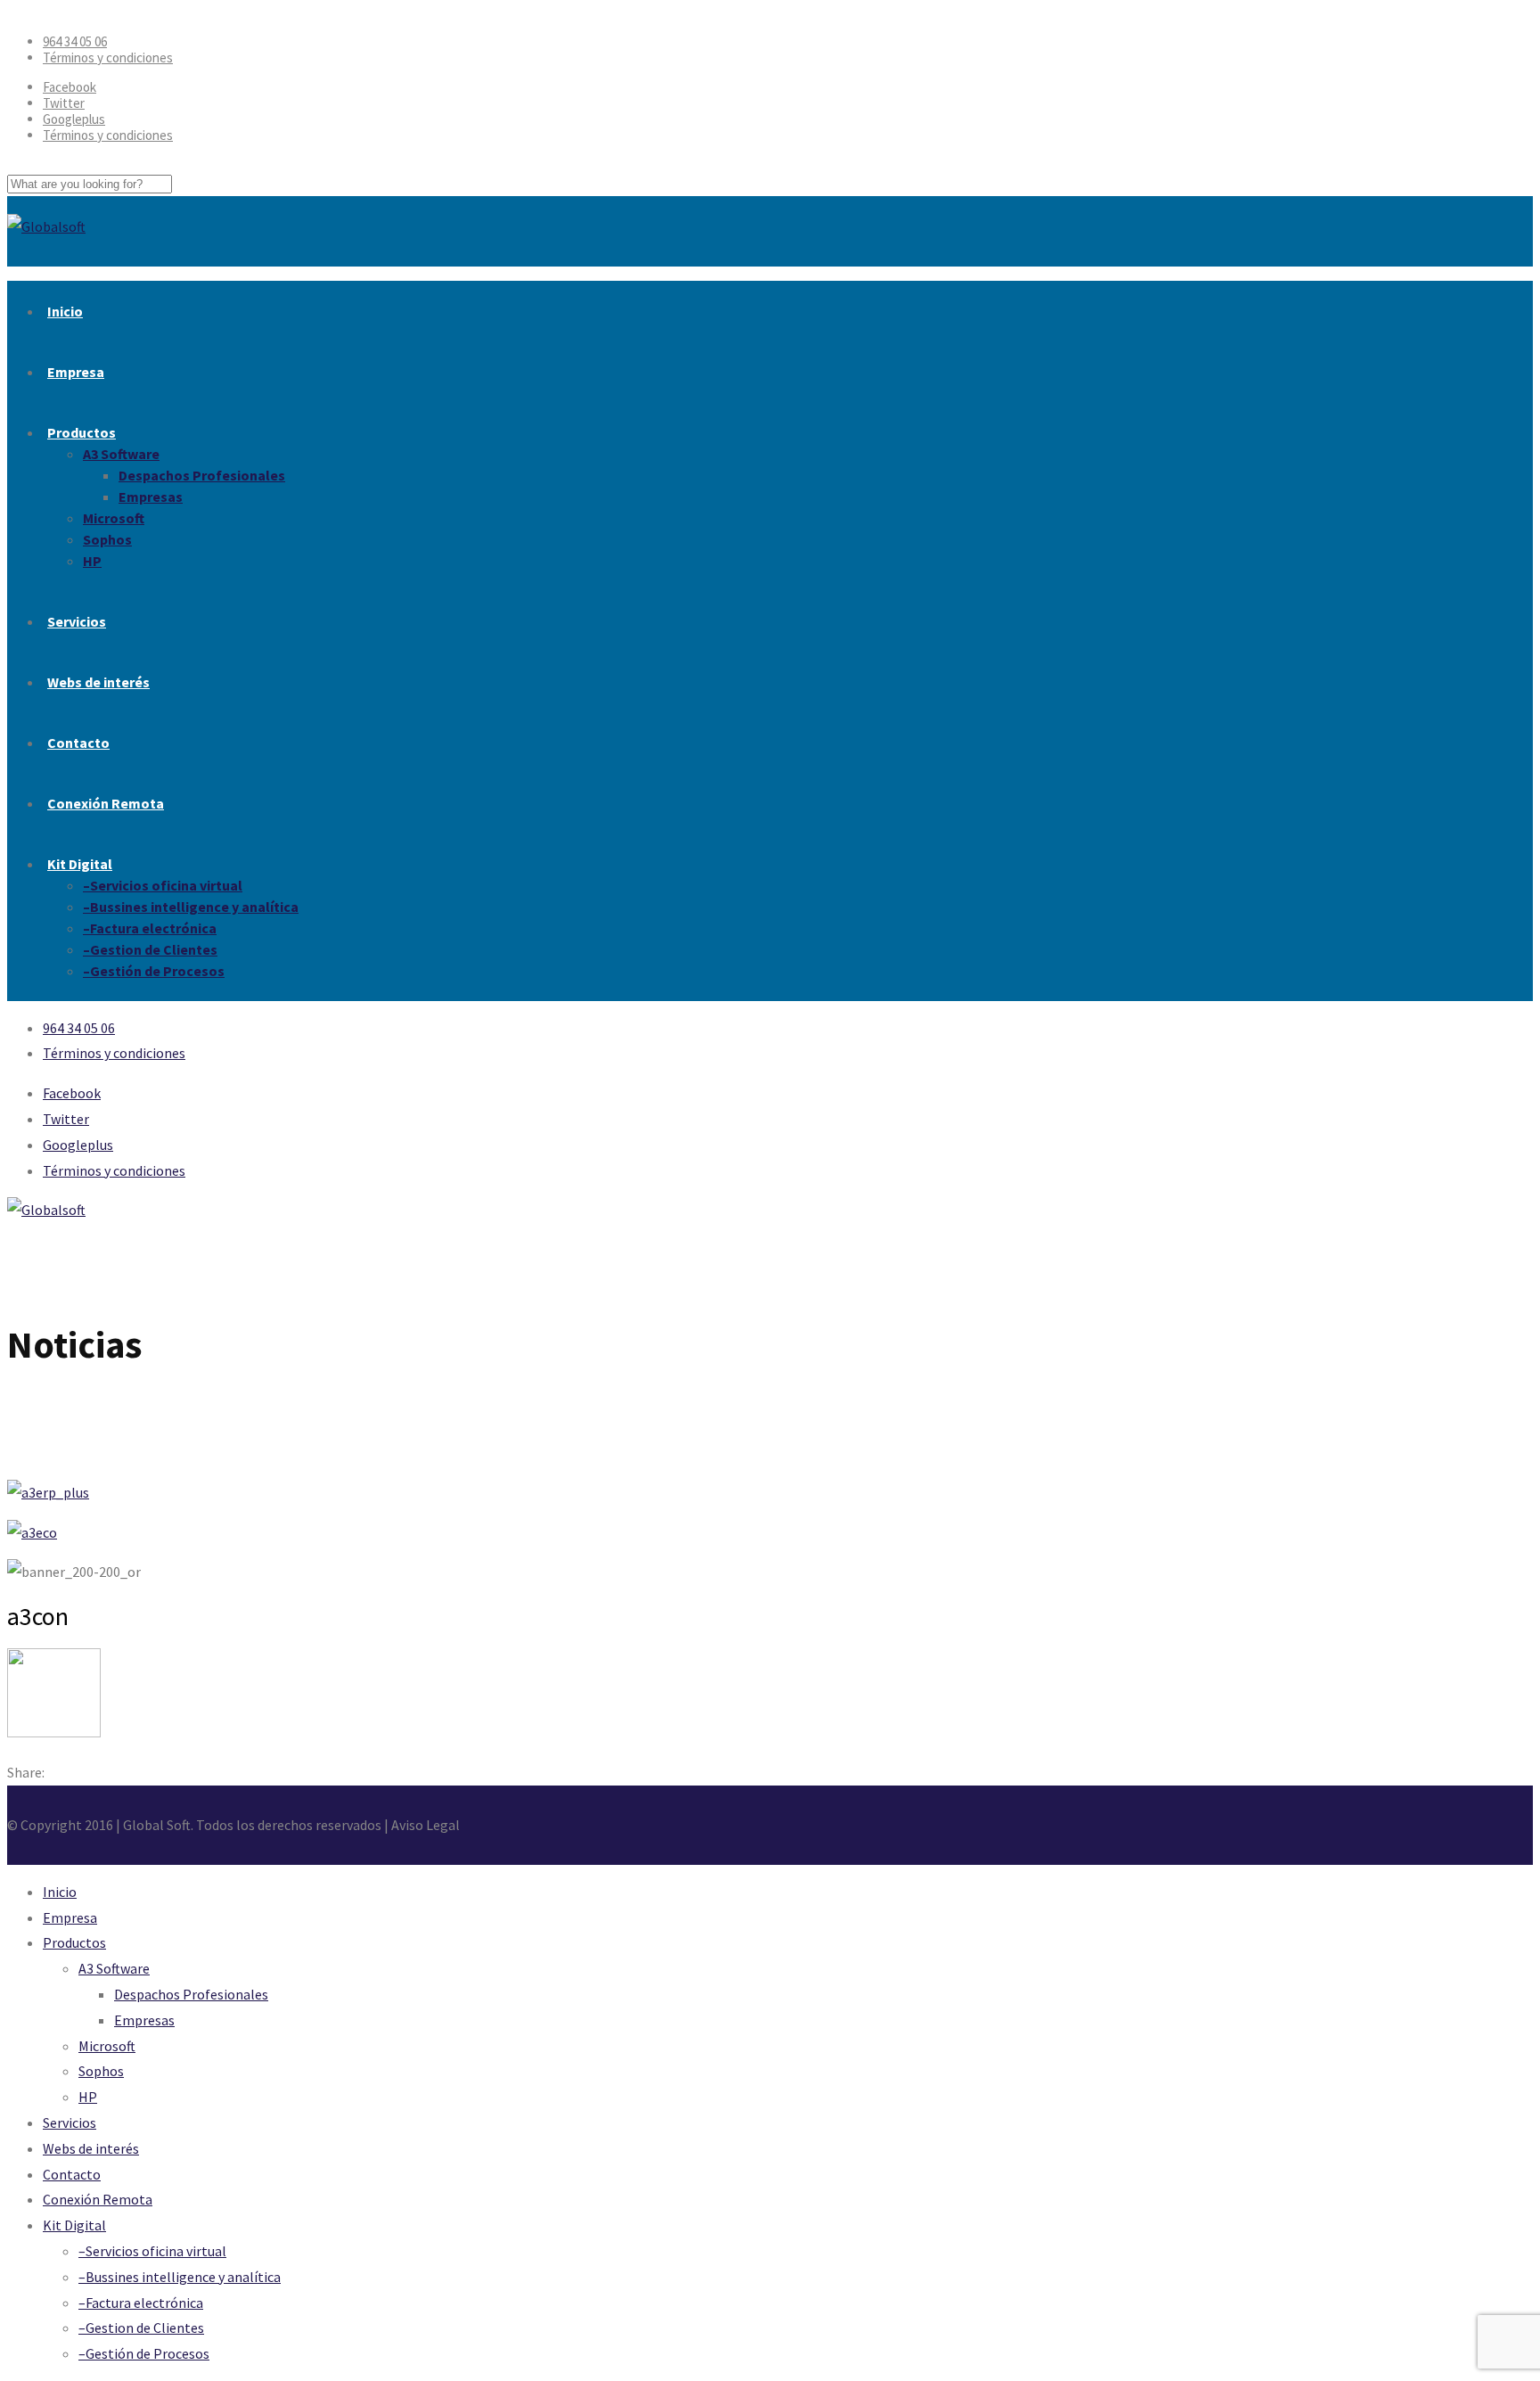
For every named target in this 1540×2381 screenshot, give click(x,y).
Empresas (151, 497)
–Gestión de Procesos (154, 971)
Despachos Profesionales (202, 475)
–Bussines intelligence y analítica (191, 907)
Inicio (65, 311)
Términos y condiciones (108, 57)
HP (92, 561)
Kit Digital (80, 864)
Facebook (70, 87)
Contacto (78, 743)
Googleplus (74, 119)
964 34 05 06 (75, 41)
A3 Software (121, 454)
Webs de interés (98, 682)
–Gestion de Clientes (150, 949)
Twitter (64, 103)
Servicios (77, 621)
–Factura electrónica (150, 928)
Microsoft (114, 518)
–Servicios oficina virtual (163, 885)
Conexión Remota (106, 803)
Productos (82, 432)
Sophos (107, 539)
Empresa (76, 372)
